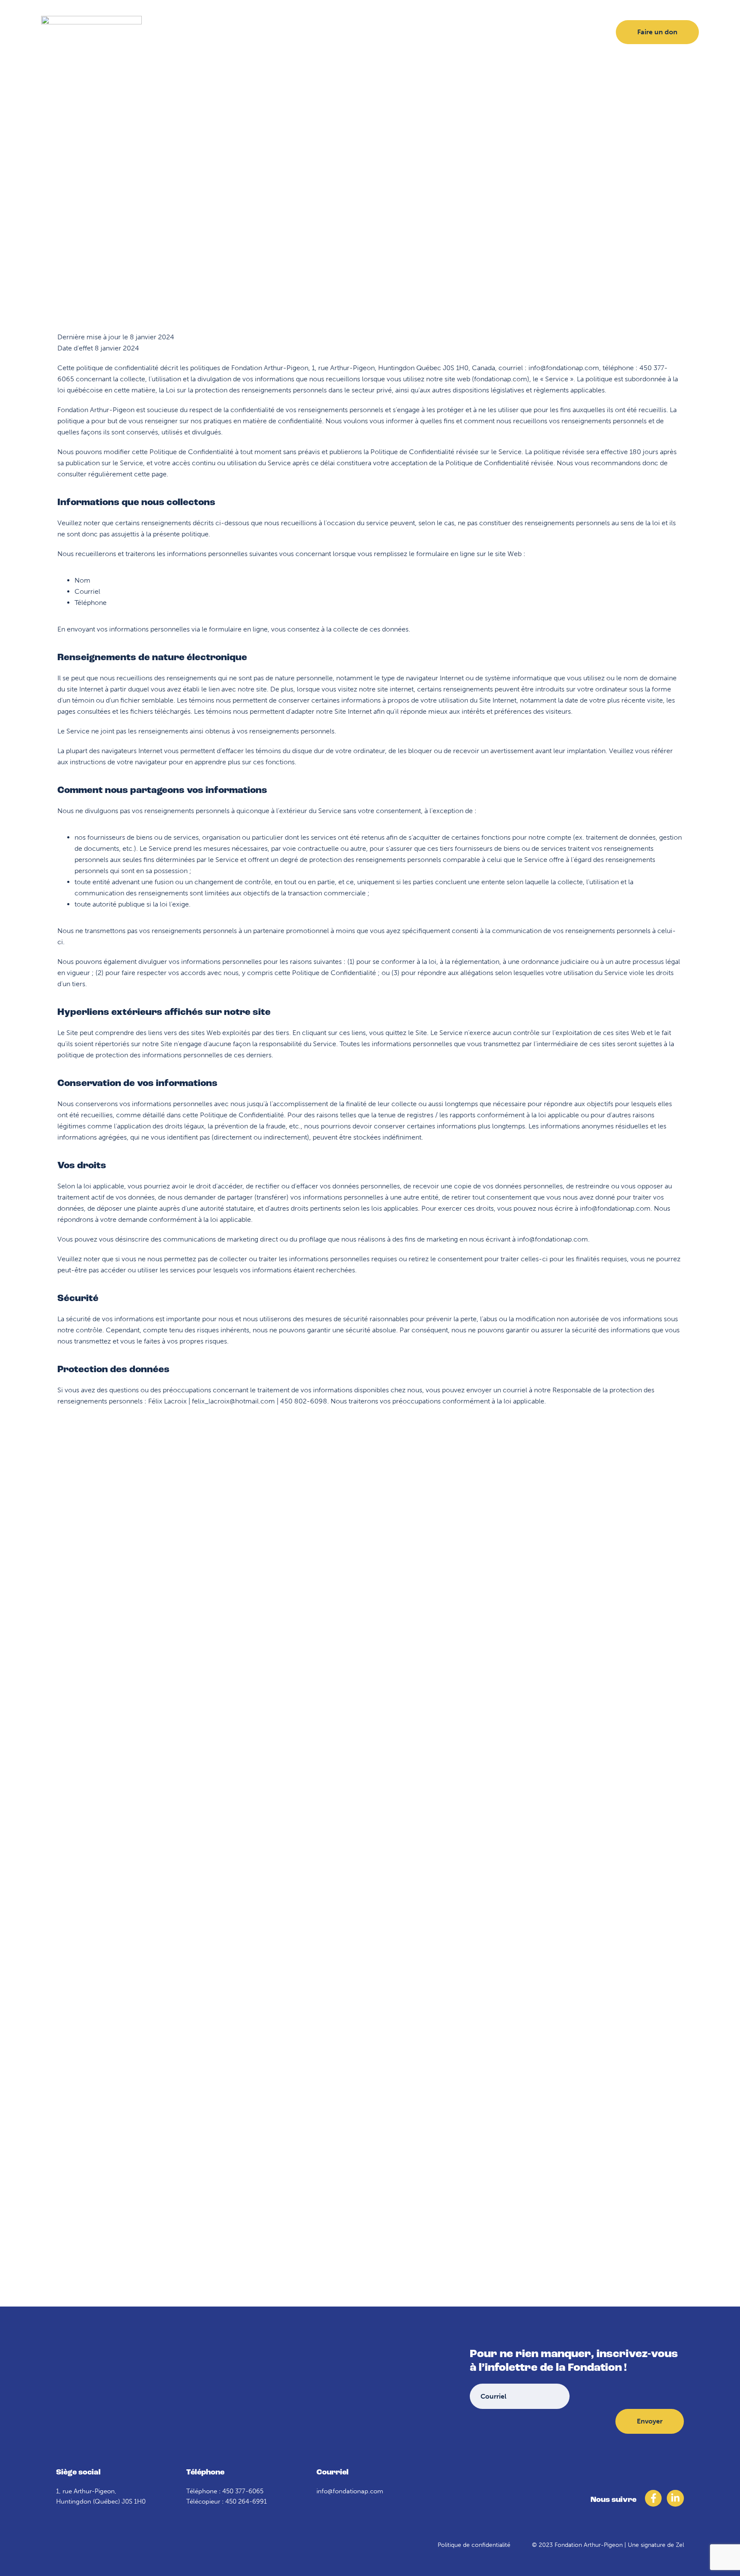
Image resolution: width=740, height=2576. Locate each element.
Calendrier (419, 32)
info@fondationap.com (564, 368)
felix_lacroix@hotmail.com (233, 1401)
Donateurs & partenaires (346, 32)
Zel (680, 2545)
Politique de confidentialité (474, 2545)
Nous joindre (472, 32)
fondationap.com (501, 379)
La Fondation (268, 32)
